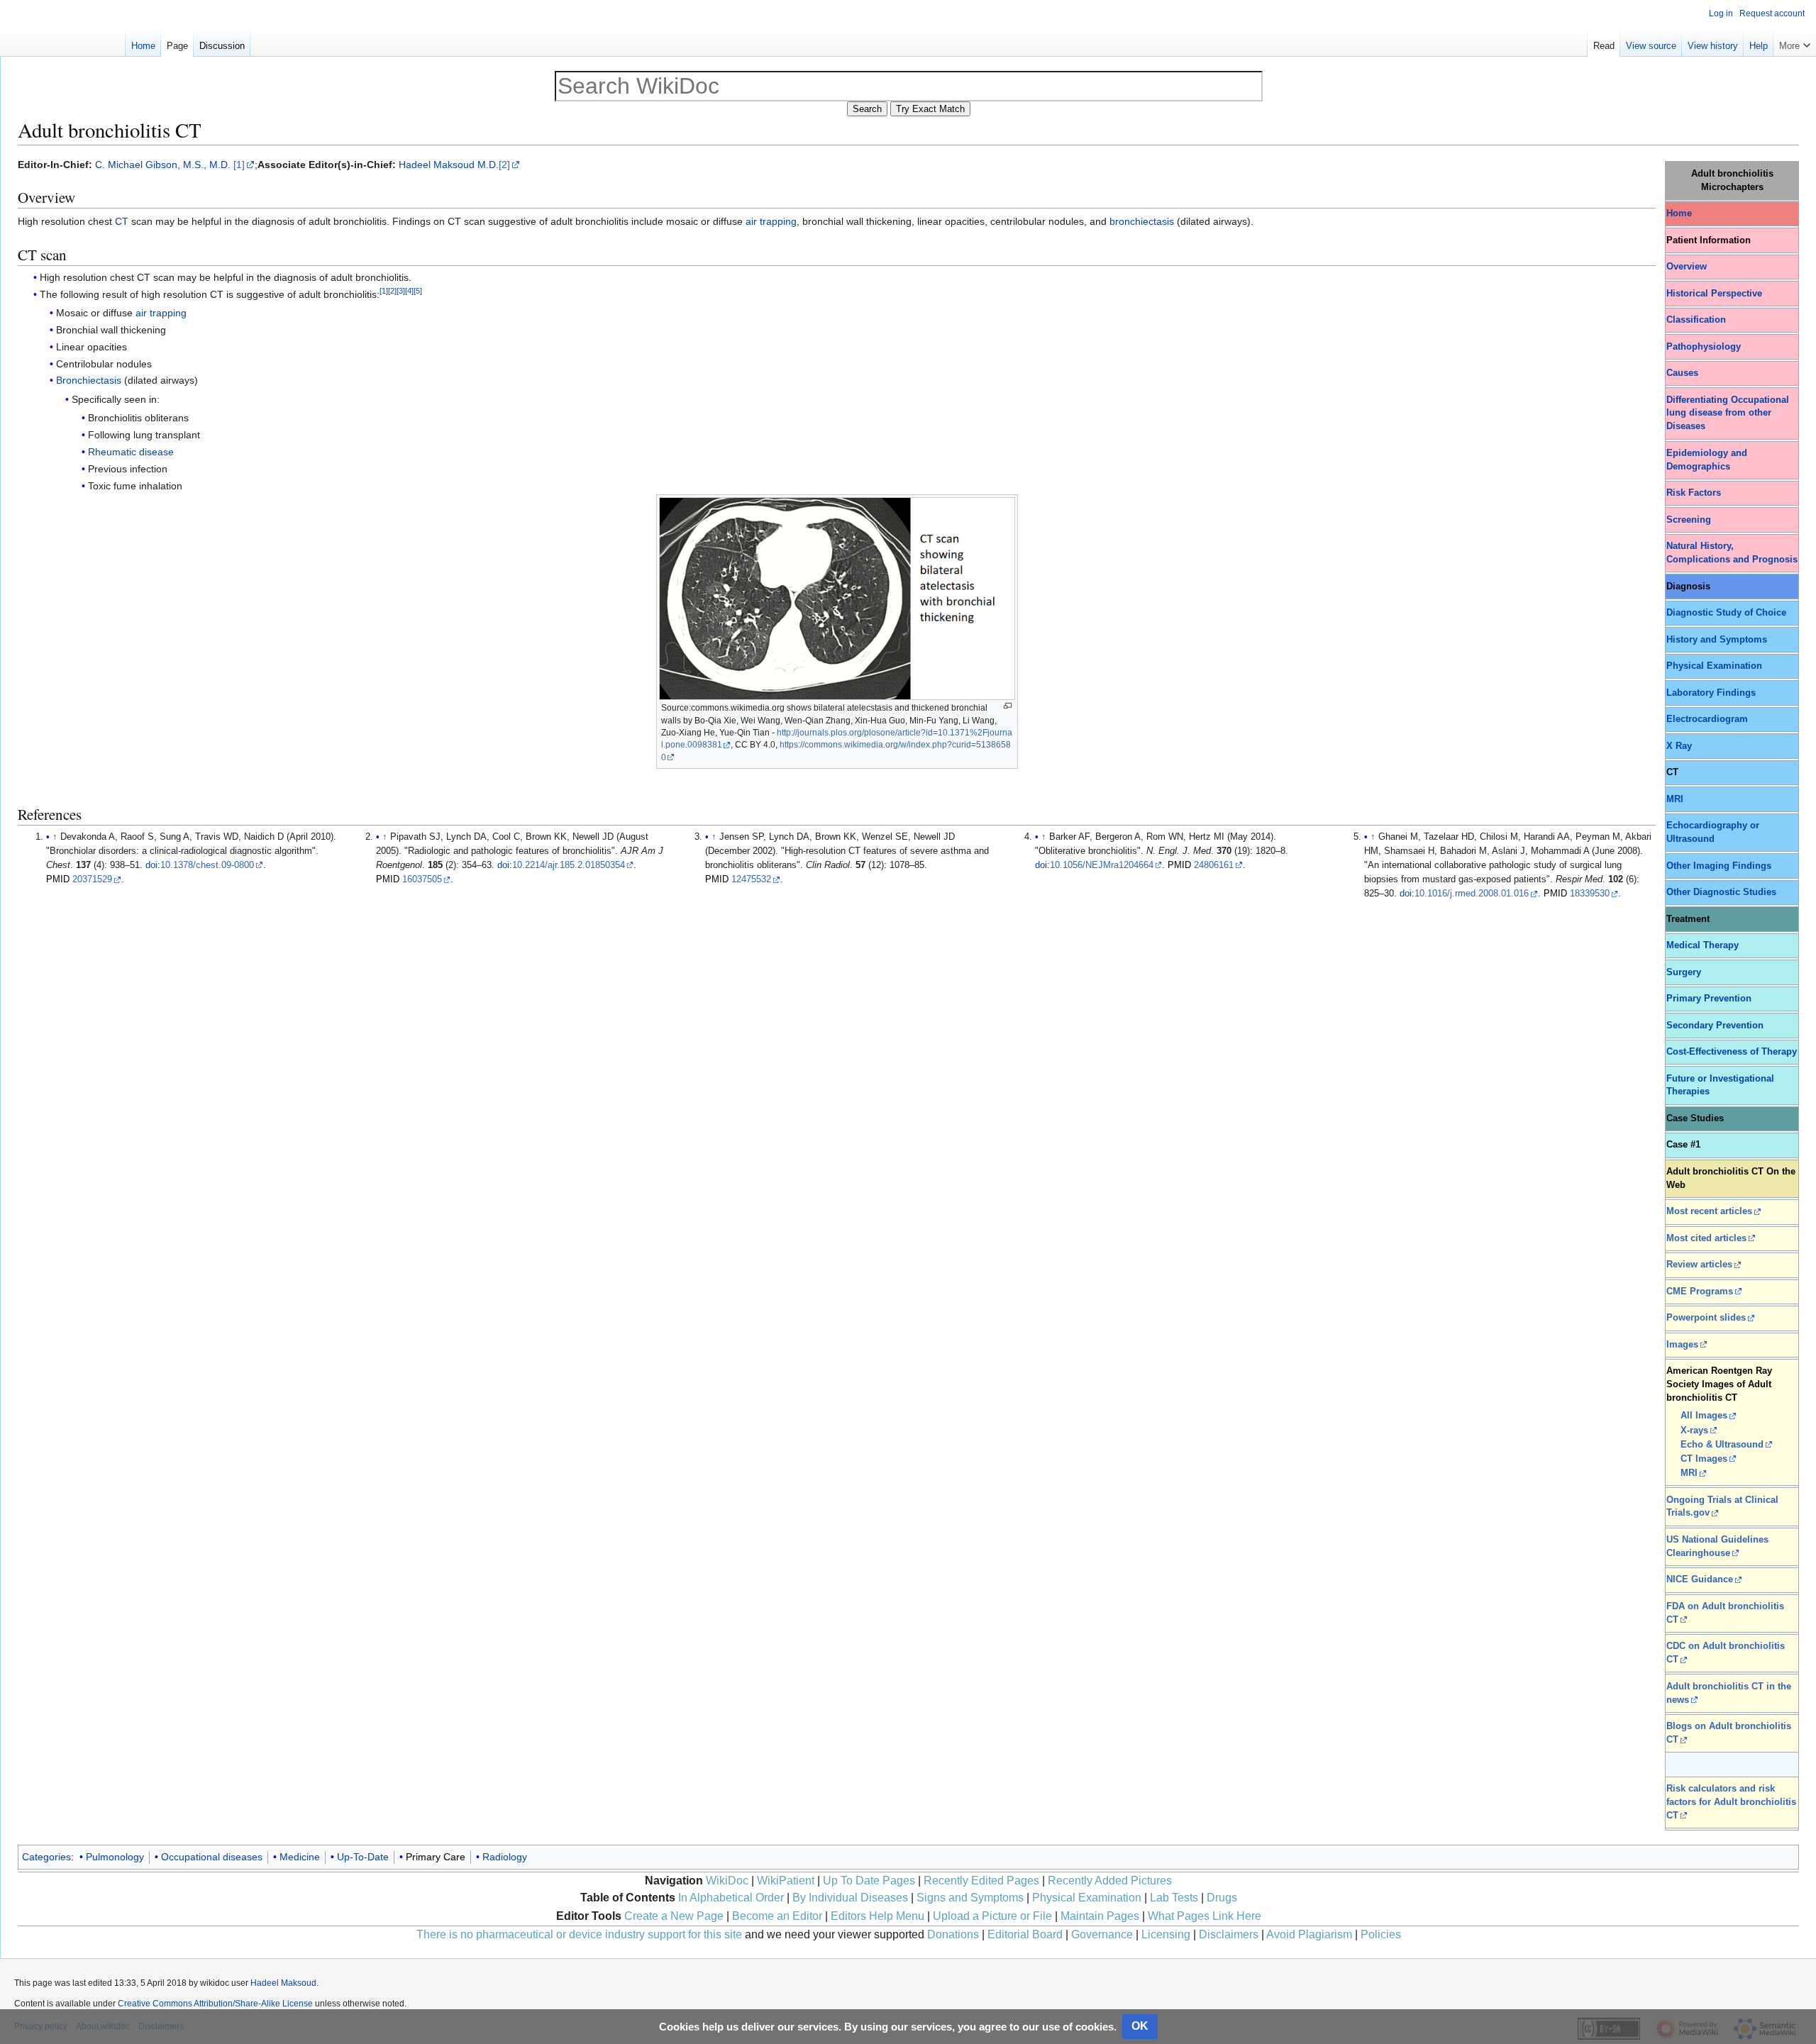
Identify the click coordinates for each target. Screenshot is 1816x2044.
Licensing (1166, 1934)
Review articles (1699, 1265)
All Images (1704, 1416)
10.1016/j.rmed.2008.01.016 (1472, 894)
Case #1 (1683, 1145)
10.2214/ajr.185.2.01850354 (569, 865)
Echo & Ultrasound (1722, 1445)
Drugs (1222, 1898)
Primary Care (436, 1857)
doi (151, 865)
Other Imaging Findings (1719, 866)
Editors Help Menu (877, 1916)
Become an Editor (777, 1916)
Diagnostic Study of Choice (1726, 613)
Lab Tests (1174, 1898)
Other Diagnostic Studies (1721, 892)
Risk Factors (1694, 493)
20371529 (92, 879)
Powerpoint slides (1706, 1318)
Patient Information (1709, 240)
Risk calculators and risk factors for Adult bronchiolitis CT (1731, 1802)
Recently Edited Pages (981, 1881)
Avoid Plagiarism (1309, 1934)
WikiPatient (786, 1881)
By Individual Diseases (850, 1898)
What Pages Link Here (1205, 1916)
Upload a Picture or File (992, 1916)
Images (1682, 1345)
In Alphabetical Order (731, 1898)
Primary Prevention (1709, 999)
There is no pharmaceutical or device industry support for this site (579, 1934)
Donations (953, 1934)
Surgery (1684, 972)
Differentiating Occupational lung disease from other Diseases (1728, 413)
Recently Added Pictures (1110, 1881)
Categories (46, 1857)
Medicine (300, 1857)
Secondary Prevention (1715, 1026)
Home (1679, 213)
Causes (1682, 373)
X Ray (1679, 746)
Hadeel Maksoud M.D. (449, 165)
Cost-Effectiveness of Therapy (1732, 1052)
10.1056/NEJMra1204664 (1102, 865)
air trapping (771, 221)
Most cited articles (1706, 1238)
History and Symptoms (1717, 640)
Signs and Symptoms (970, 1898)
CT (122, 221)
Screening (1689, 520)
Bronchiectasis (89, 380)
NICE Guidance (1700, 1579)
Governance (1102, 1934)
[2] (504, 165)
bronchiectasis (1142, 221)
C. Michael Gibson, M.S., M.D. (163, 165)
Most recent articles (1709, 1211)
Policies (1381, 1934)
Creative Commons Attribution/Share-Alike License (215, 2004)
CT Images (1704, 1459)
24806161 (1214, 865)
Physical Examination (1714, 666)
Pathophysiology (1704, 347)
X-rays (1694, 1431)
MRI (1675, 799)
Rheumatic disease (131, 452)
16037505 (422, 879)
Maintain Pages (1100, 1916)
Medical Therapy (1702, 945)
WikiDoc (727, 1881)
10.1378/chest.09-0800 (207, 865)
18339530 (1590, 894)
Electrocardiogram (1707, 719)
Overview (1687, 267)
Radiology (505, 1857)
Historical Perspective (1714, 294)
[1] (239, 165)
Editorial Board (1025, 1934)
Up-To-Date (363, 1857)
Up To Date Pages (869, 1881)
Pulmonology (115, 1857)
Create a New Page (674, 1916)
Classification (1696, 320)
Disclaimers (1229, 1934)
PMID (58, 879)
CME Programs (1700, 1292)
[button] (1795, 43)
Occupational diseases (212, 1857)
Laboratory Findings (1711, 693)
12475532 (751, 879)
